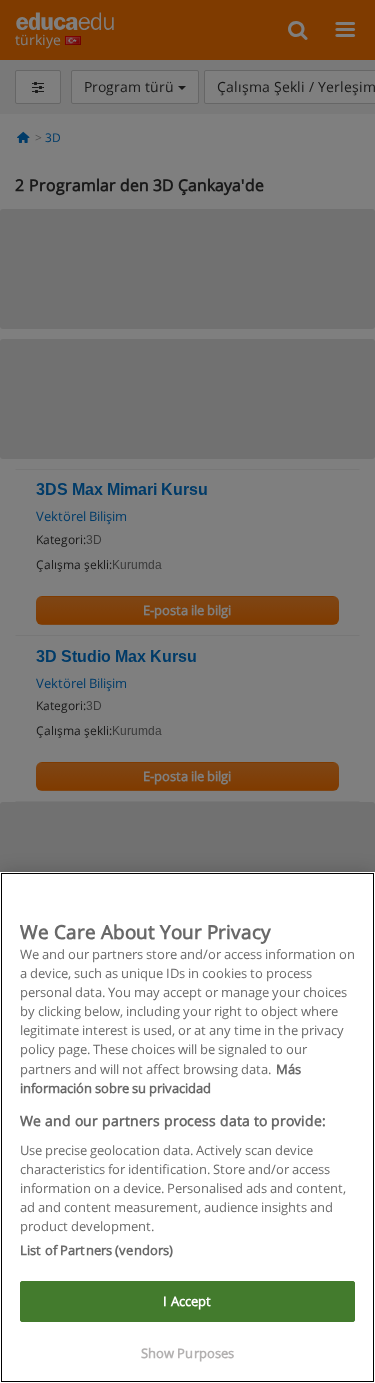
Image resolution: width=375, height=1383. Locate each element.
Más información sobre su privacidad (160, 1078)
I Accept (187, 1301)
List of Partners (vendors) (96, 1250)
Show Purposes (188, 1353)
